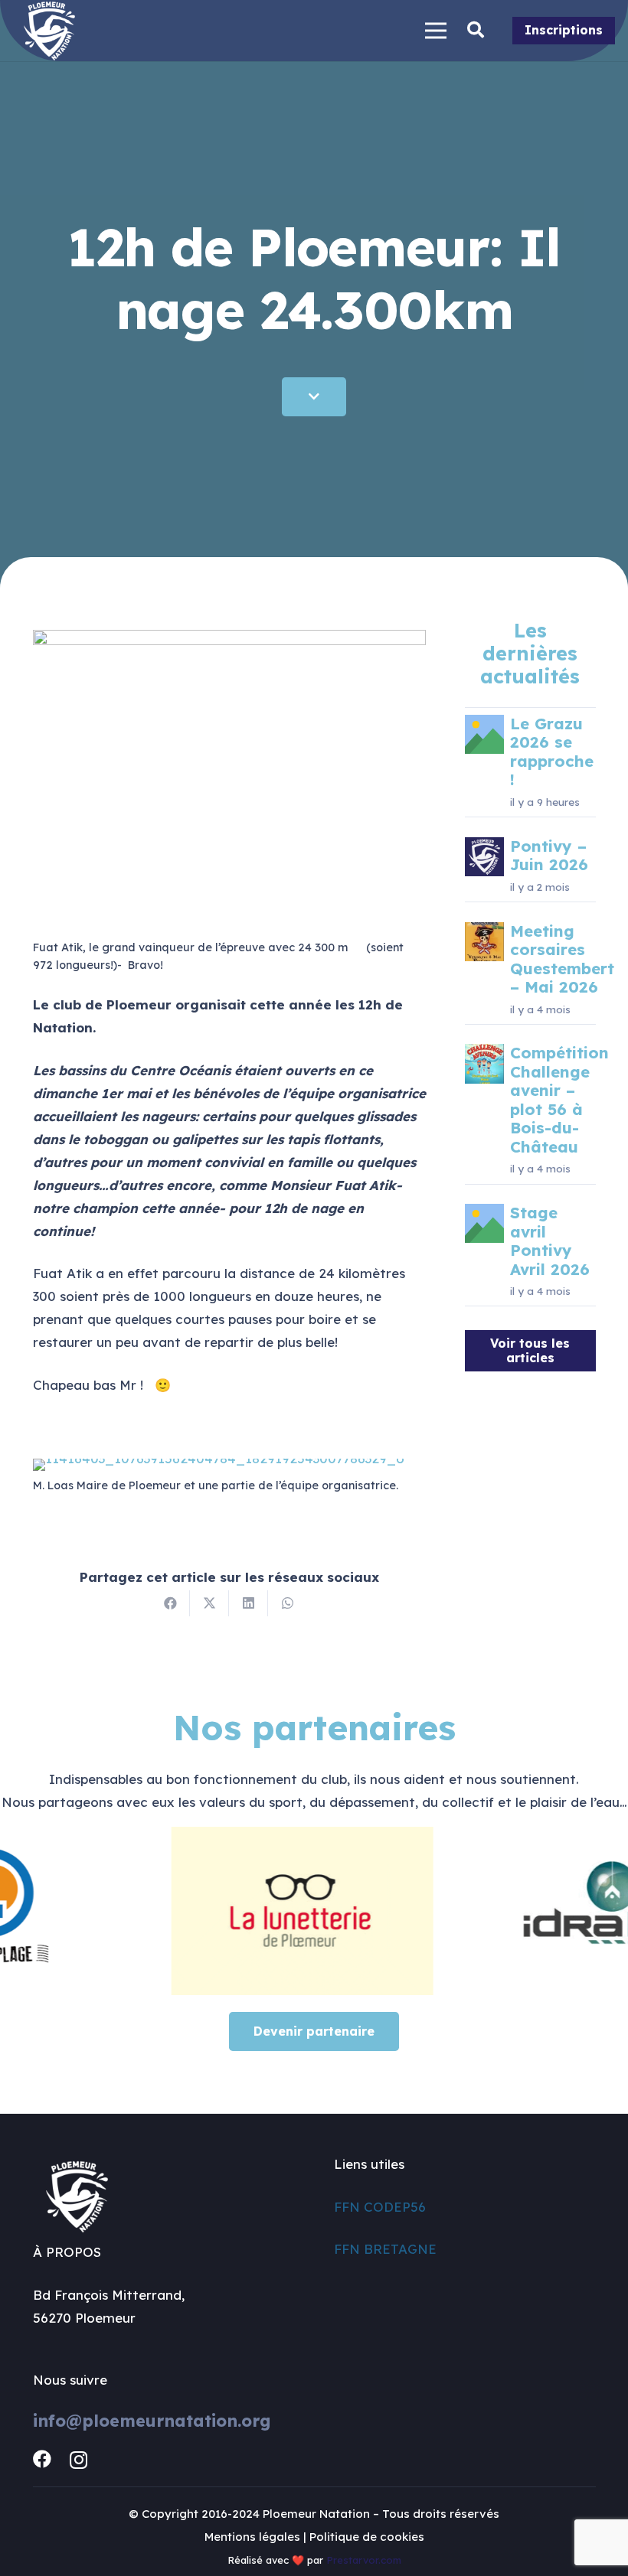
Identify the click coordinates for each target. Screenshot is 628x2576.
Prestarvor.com (364, 2560)
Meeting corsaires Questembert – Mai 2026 (562, 959)
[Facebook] (42, 2459)
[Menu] (436, 31)
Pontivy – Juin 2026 (549, 855)
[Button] (314, 397)
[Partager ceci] (170, 1603)
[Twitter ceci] (209, 1603)
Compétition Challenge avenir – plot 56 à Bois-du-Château (559, 1099)
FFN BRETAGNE (385, 2249)
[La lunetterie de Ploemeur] (262, 1911)
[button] (476, 31)
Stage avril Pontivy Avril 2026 (550, 1241)
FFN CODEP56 (380, 2207)
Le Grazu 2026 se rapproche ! (552, 752)
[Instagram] (78, 2460)
